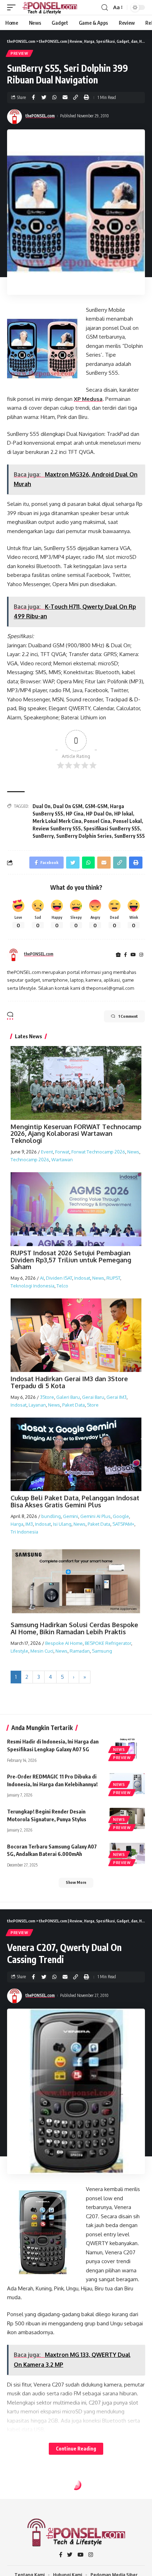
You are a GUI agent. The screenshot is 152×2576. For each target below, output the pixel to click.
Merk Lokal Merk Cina (57, 821)
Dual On (42, 806)
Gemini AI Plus (95, 1516)
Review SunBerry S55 (57, 828)
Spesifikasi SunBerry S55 (112, 828)
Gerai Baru (93, 1397)
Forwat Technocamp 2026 (98, 1152)
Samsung (102, 1651)
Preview (19, 53)
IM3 (29, 1524)
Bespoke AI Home (64, 1643)
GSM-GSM (96, 806)
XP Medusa (88, 399)
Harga (17, 1524)
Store (93, 1405)
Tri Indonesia (24, 1532)
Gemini (71, 1516)
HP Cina (75, 814)
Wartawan (62, 1160)
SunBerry (43, 836)
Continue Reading (76, 2449)
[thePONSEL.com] (50, 7)
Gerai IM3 (116, 1397)
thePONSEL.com (40, 116)
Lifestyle (19, 1651)
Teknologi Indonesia (33, 1286)
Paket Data (74, 1405)
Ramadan (80, 1651)
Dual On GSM (68, 806)
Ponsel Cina (97, 821)
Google (121, 1516)
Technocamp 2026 (30, 1160)
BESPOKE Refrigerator (108, 1643)
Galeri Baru (68, 1397)
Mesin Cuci (42, 1651)
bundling (51, 1516)
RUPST (113, 1278)
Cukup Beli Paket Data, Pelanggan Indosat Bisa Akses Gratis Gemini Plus (75, 1501)
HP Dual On (99, 814)
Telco (62, 1286)
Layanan (37, 1405)
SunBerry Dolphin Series (84, 836)
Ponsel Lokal (127, 821)
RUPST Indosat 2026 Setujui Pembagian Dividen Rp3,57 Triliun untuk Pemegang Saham (71, 1260)
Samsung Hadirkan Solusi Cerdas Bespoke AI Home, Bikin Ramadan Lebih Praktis (74, 1628)
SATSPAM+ (123, 1524)
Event (47, 1152)
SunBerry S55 (130, 836)
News (133, 1152)
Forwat (62, 1152)
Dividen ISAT (59, 1278)
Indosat (82, 1278)
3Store (47, 1397)
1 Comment (128, 1016)
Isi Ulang (62, 1524)
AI (42, 1278)
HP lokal (124, 814)
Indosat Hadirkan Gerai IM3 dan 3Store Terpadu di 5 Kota (69, 1382)
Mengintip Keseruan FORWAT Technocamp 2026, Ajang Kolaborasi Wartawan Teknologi (76, 1134)
